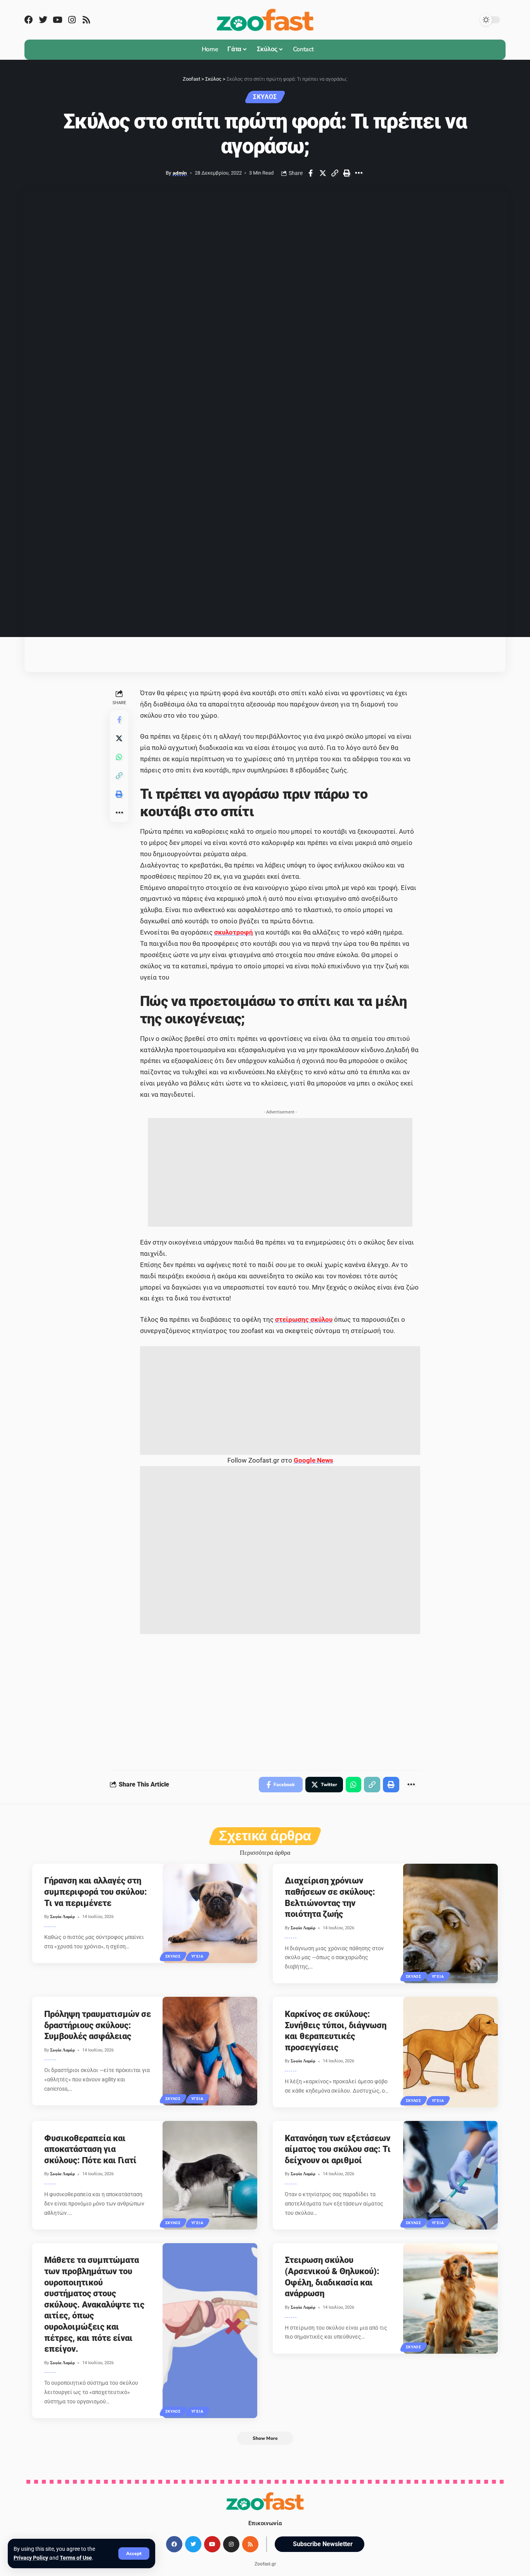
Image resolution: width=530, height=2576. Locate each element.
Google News (313, 1460)
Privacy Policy (31, 2558)
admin (180, 173)
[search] (327, 50)
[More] (359, 173)
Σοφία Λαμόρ (62, 1917)
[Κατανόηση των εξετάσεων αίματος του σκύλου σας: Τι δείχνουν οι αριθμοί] (451, 2175)
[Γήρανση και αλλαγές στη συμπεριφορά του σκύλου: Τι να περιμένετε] (210, 1913)
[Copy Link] (335, 173)
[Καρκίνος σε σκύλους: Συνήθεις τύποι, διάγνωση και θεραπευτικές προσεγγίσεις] (451, 2052)
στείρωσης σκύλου (304, 1319)
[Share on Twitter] (323, 173)
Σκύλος (265, 97)
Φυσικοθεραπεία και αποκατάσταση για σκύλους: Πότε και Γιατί (90, 2149)
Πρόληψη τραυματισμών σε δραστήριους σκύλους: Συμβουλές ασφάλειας (98, 2025)
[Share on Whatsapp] (119, 757)
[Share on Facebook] (311, 173)
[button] (320, 2545)
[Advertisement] (280, 1172)
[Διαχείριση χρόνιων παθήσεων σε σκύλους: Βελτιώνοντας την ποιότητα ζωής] (451, 1923)
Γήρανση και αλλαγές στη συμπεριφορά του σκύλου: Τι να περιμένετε (96, 1892)
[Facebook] (29, 20)
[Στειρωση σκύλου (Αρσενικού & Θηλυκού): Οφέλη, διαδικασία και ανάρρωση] (451, 2298)
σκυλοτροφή (234, 932)
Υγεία (197, 1956)
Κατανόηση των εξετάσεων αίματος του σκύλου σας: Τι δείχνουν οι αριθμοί (338, 2149)
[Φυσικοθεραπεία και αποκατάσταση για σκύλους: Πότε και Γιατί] (210, 2175)
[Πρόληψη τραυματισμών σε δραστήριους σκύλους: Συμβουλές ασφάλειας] (210, 2051)
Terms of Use (76, 2558)
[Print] (347, 173)
